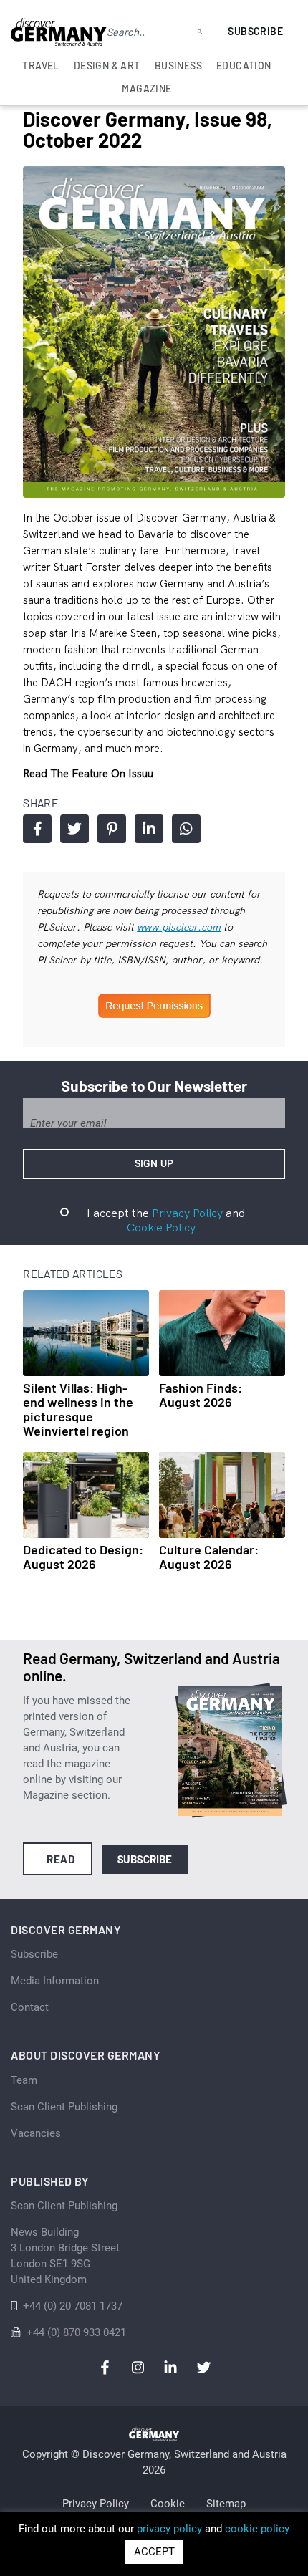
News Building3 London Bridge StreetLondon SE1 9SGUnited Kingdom (65, 2256)
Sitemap (226, 2504)
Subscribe (255, 31)
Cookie (168, 2504)
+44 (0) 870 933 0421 (76, 2332)
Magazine (146, 88)
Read (61, 1859)
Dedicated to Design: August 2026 (83, 1557)
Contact (30, 2007)
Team (24, 2080)
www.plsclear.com (179, 927)
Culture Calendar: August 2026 (209, 1557)
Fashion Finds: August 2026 (201, 1395)
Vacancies (36, 2133)
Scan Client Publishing (64, 2107)
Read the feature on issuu (88, 773)
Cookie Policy (161, 1227)
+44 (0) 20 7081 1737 (73, 2306)
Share (37, 829)
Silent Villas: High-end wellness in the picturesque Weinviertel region (78, 1409)
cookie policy (257, 2529)
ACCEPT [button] (154, 2552)
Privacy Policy (187, 1213)
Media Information (55, 1981)
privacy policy (169, 2529)
